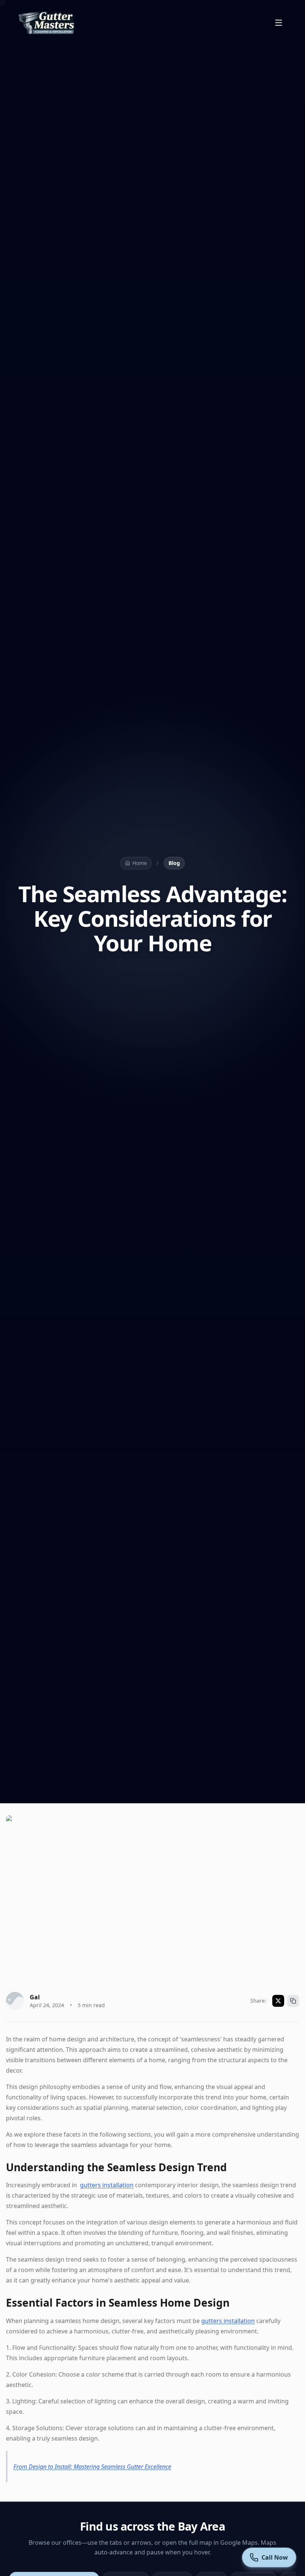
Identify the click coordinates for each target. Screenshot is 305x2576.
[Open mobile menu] (279, 23)
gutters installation (107, 2185)
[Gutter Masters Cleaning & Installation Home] (47, 23)
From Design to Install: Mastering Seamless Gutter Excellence (92, 2467)
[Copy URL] (293, 2001)
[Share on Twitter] (278, 2001)
